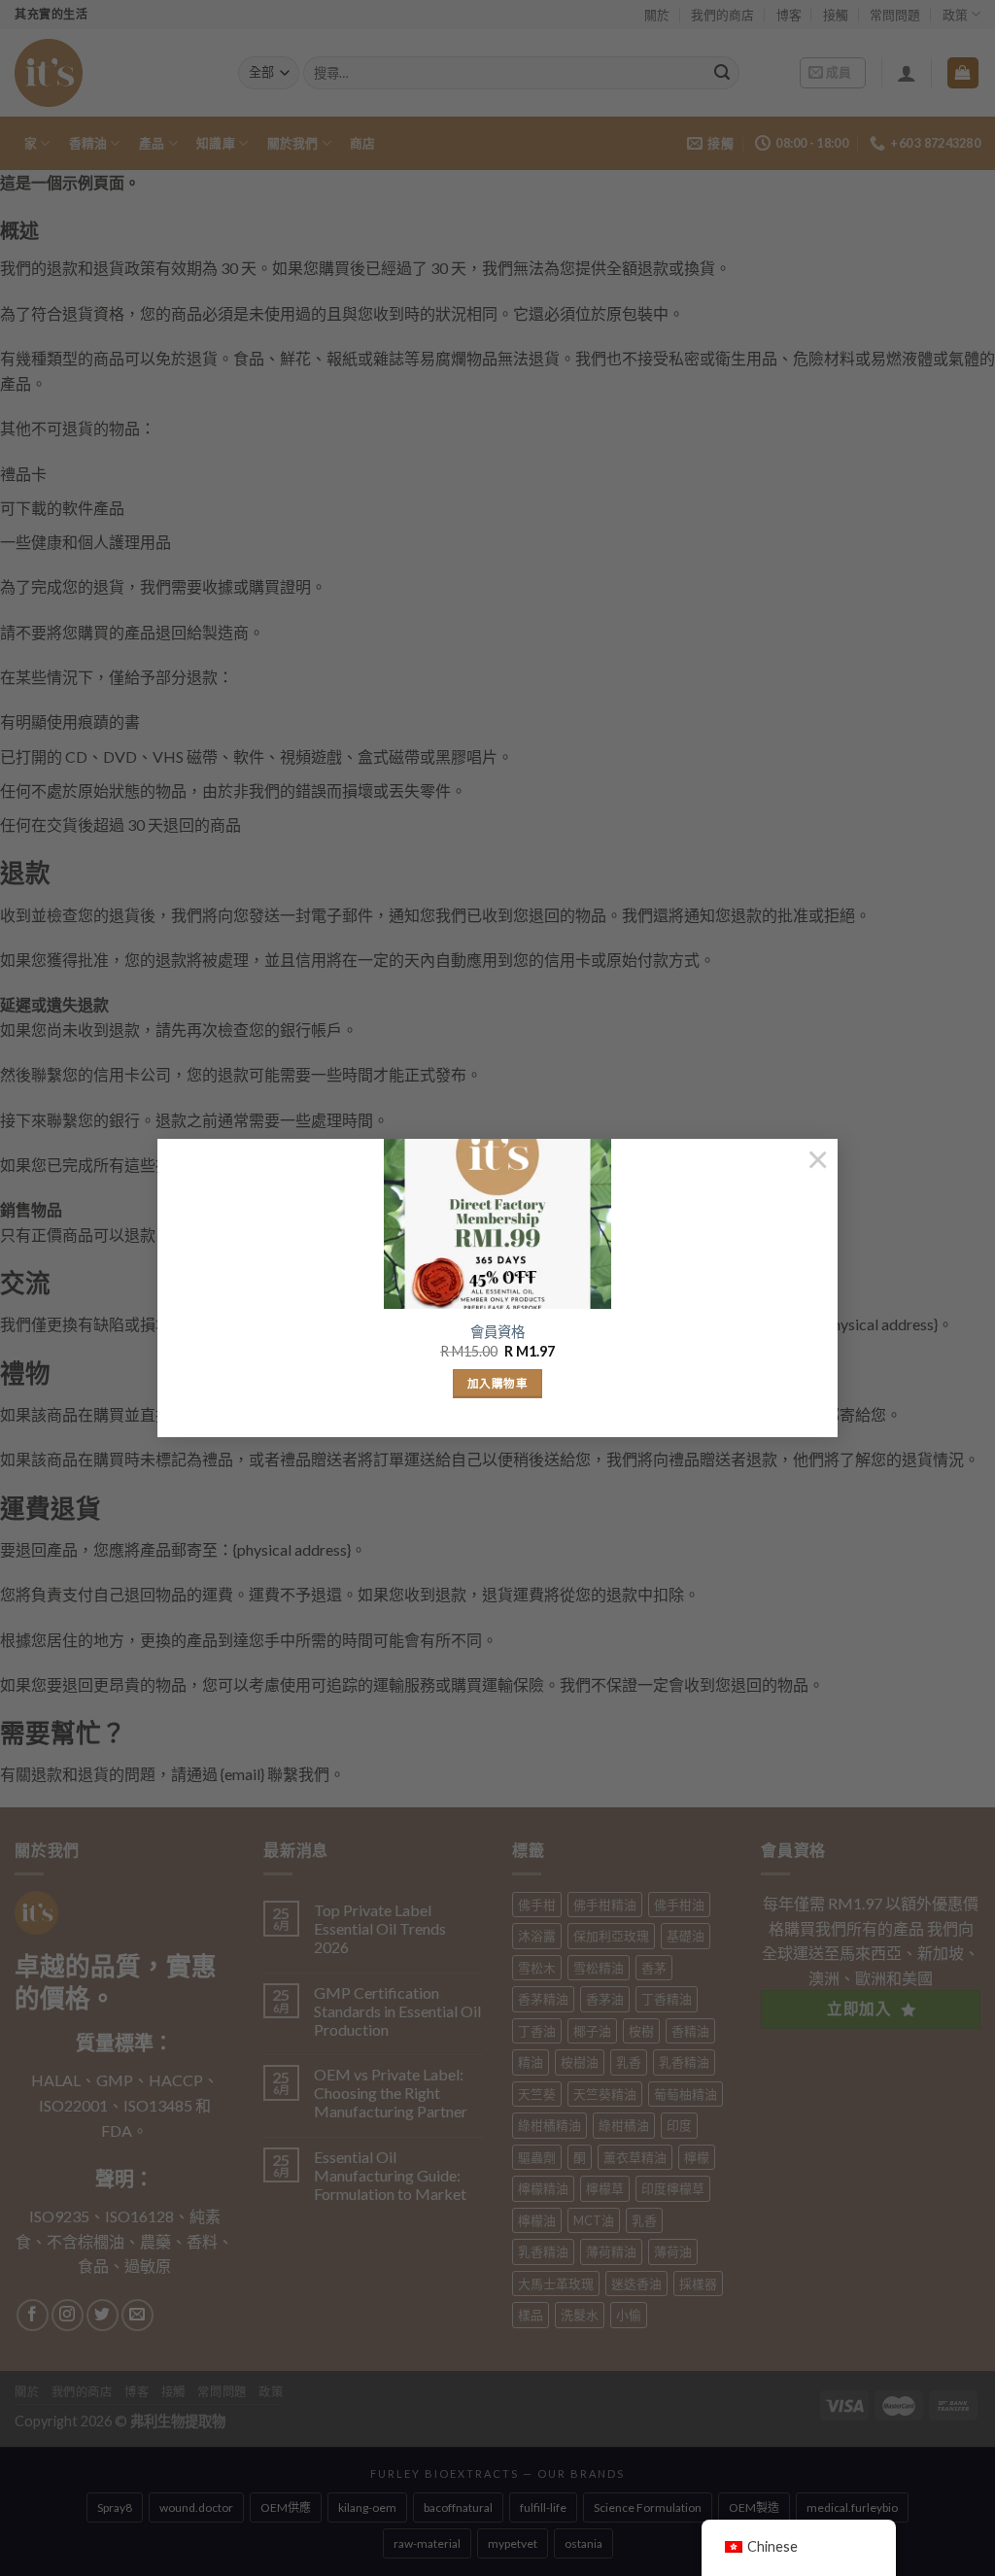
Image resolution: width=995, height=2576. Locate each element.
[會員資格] (497, 1224)
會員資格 (497, 1332)
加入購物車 (497, 1383)
